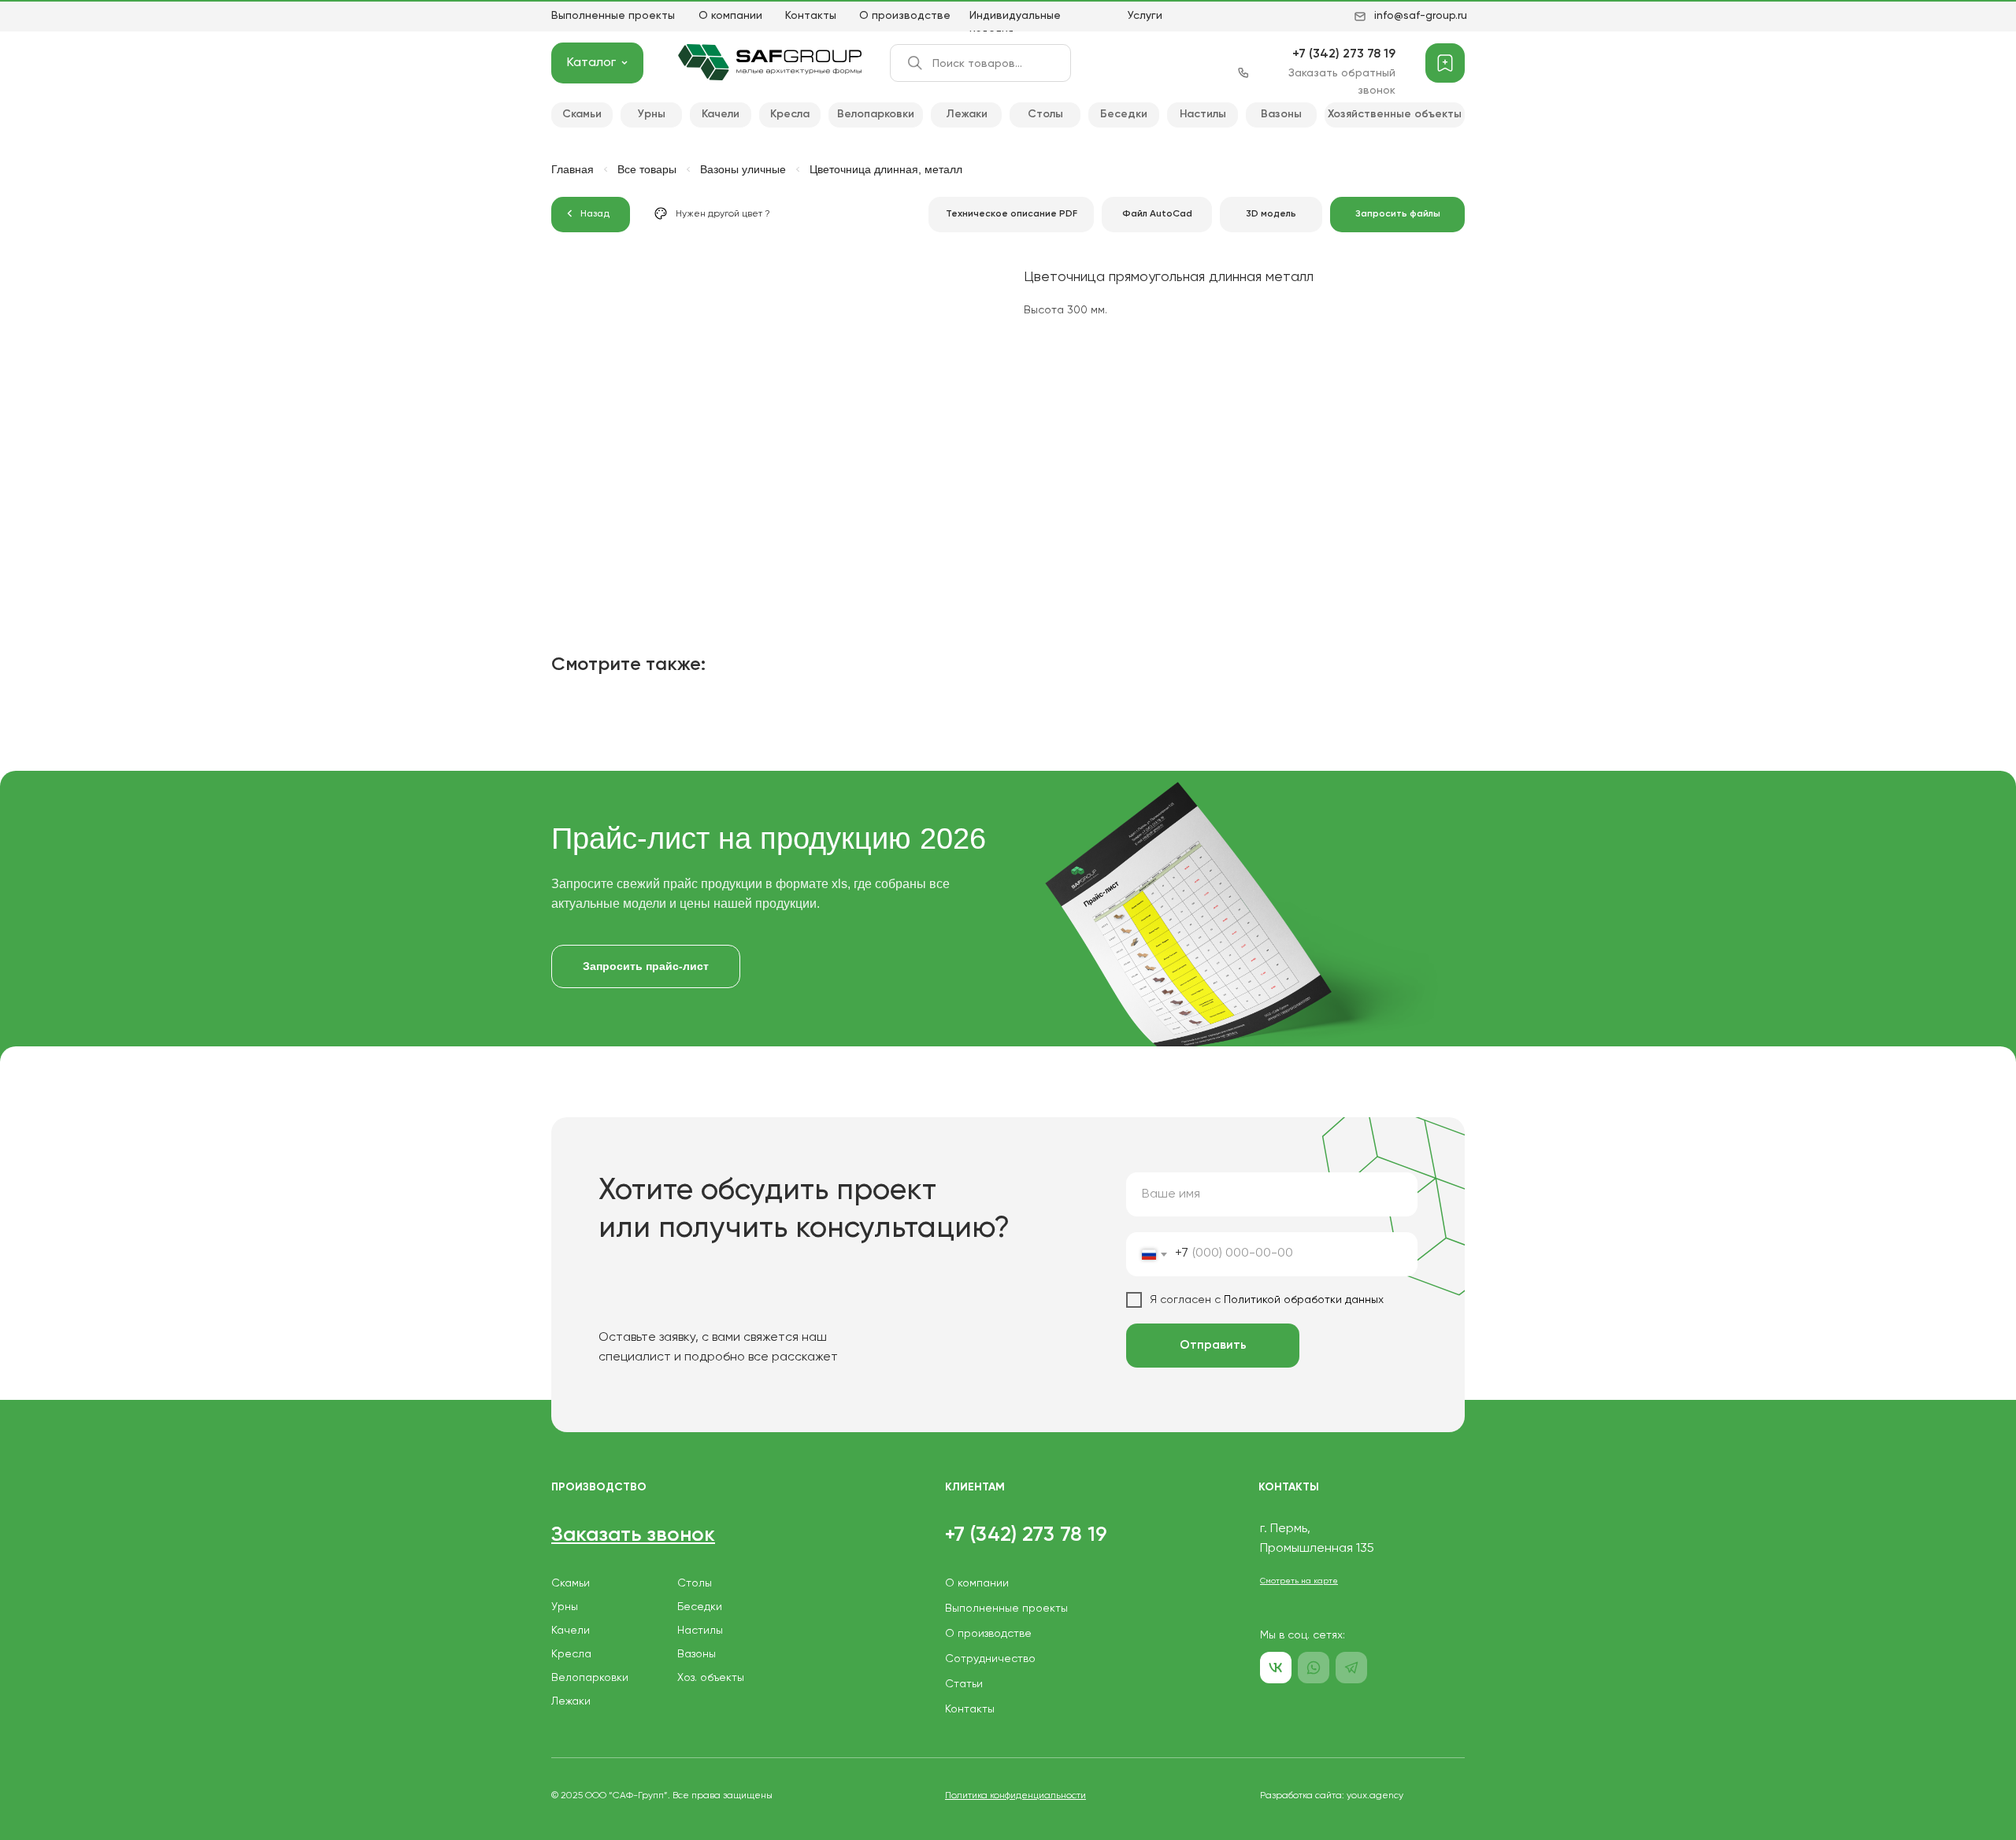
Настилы (700, 1631)
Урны (565, 1607)
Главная (573, 169)
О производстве (905, 16)
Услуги (1145, 16)
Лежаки (571, 1701)
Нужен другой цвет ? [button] (723, 214)
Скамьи (571, 1583)
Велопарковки (590, 1678)
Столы (695, 1583)
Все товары (647, 169)
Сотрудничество (990, 1659)
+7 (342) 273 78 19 (1344, 54)
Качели (571, 1631)
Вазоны (697, 1654)
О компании (730, 16)
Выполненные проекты (613, 16)
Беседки (700, 1607)
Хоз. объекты (711, 1678)
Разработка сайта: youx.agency (1332, 1796)
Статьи (964, 1684)
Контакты (811, 16)
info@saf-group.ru (1421, 16)
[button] (1397, 215)
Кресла (571, 1654)
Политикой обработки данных (1302, 1300)
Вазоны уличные (743, 169)
